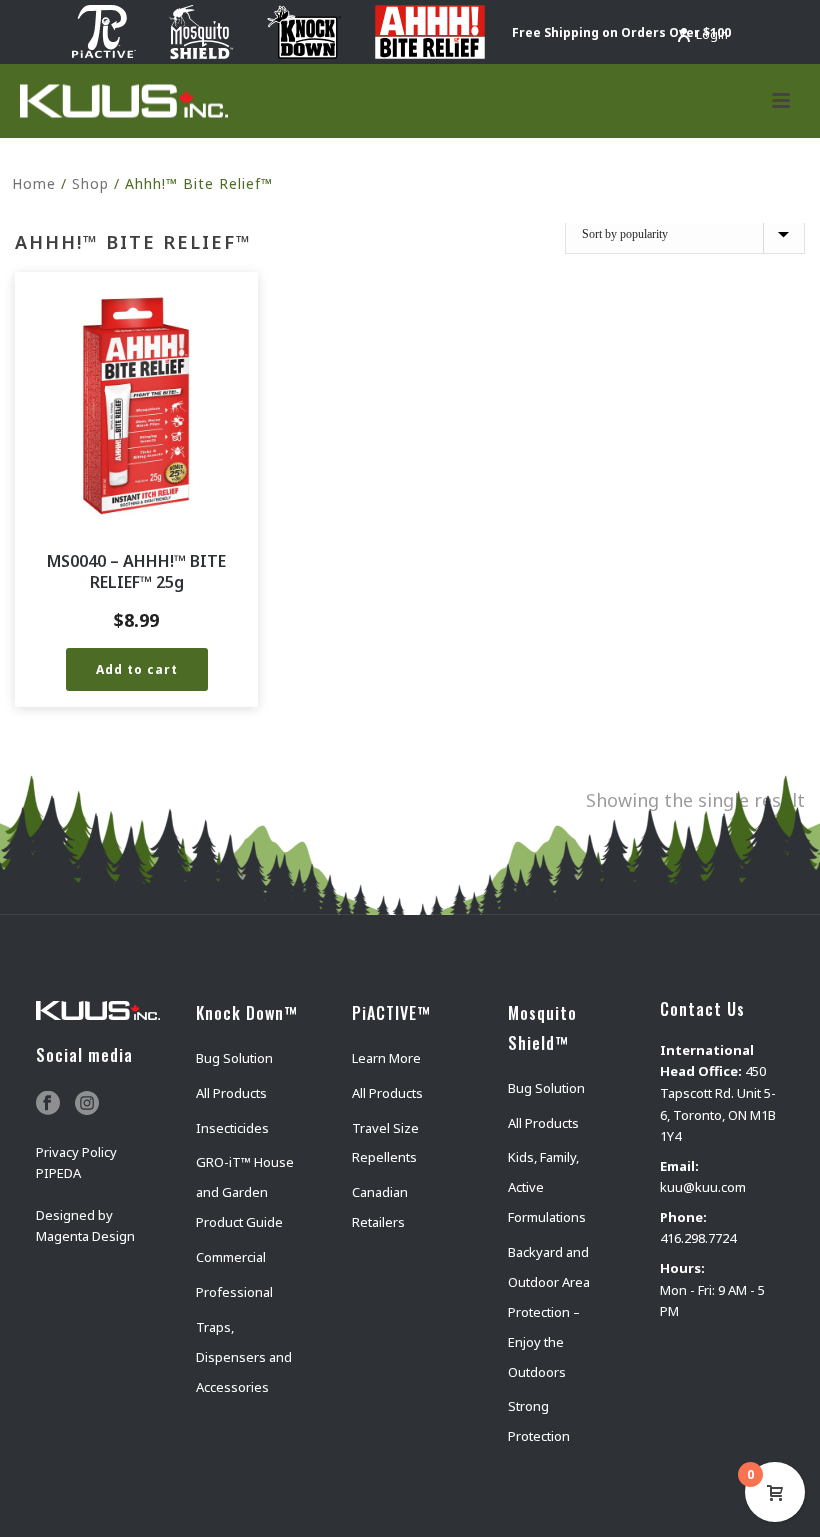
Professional (234, 1292)
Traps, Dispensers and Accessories (244, 1357)
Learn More (386, 1058)
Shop (90, 183)
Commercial (231, 1257)
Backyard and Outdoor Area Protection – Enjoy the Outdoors (549, 1312)
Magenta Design (85, 1236)
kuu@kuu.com (703, 1187)
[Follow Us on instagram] (87, 1104)
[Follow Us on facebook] (48, 1104)
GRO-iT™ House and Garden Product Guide (245, 1192)
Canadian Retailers (380, 1207)
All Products (231, 1093)
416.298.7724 (698, 1238)
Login (712, 34)
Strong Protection (539, 1421)
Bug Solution (234, 1058)
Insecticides (232, 1128)
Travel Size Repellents (385, 1143)
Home (34, 183)
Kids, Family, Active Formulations (547, 1187)
